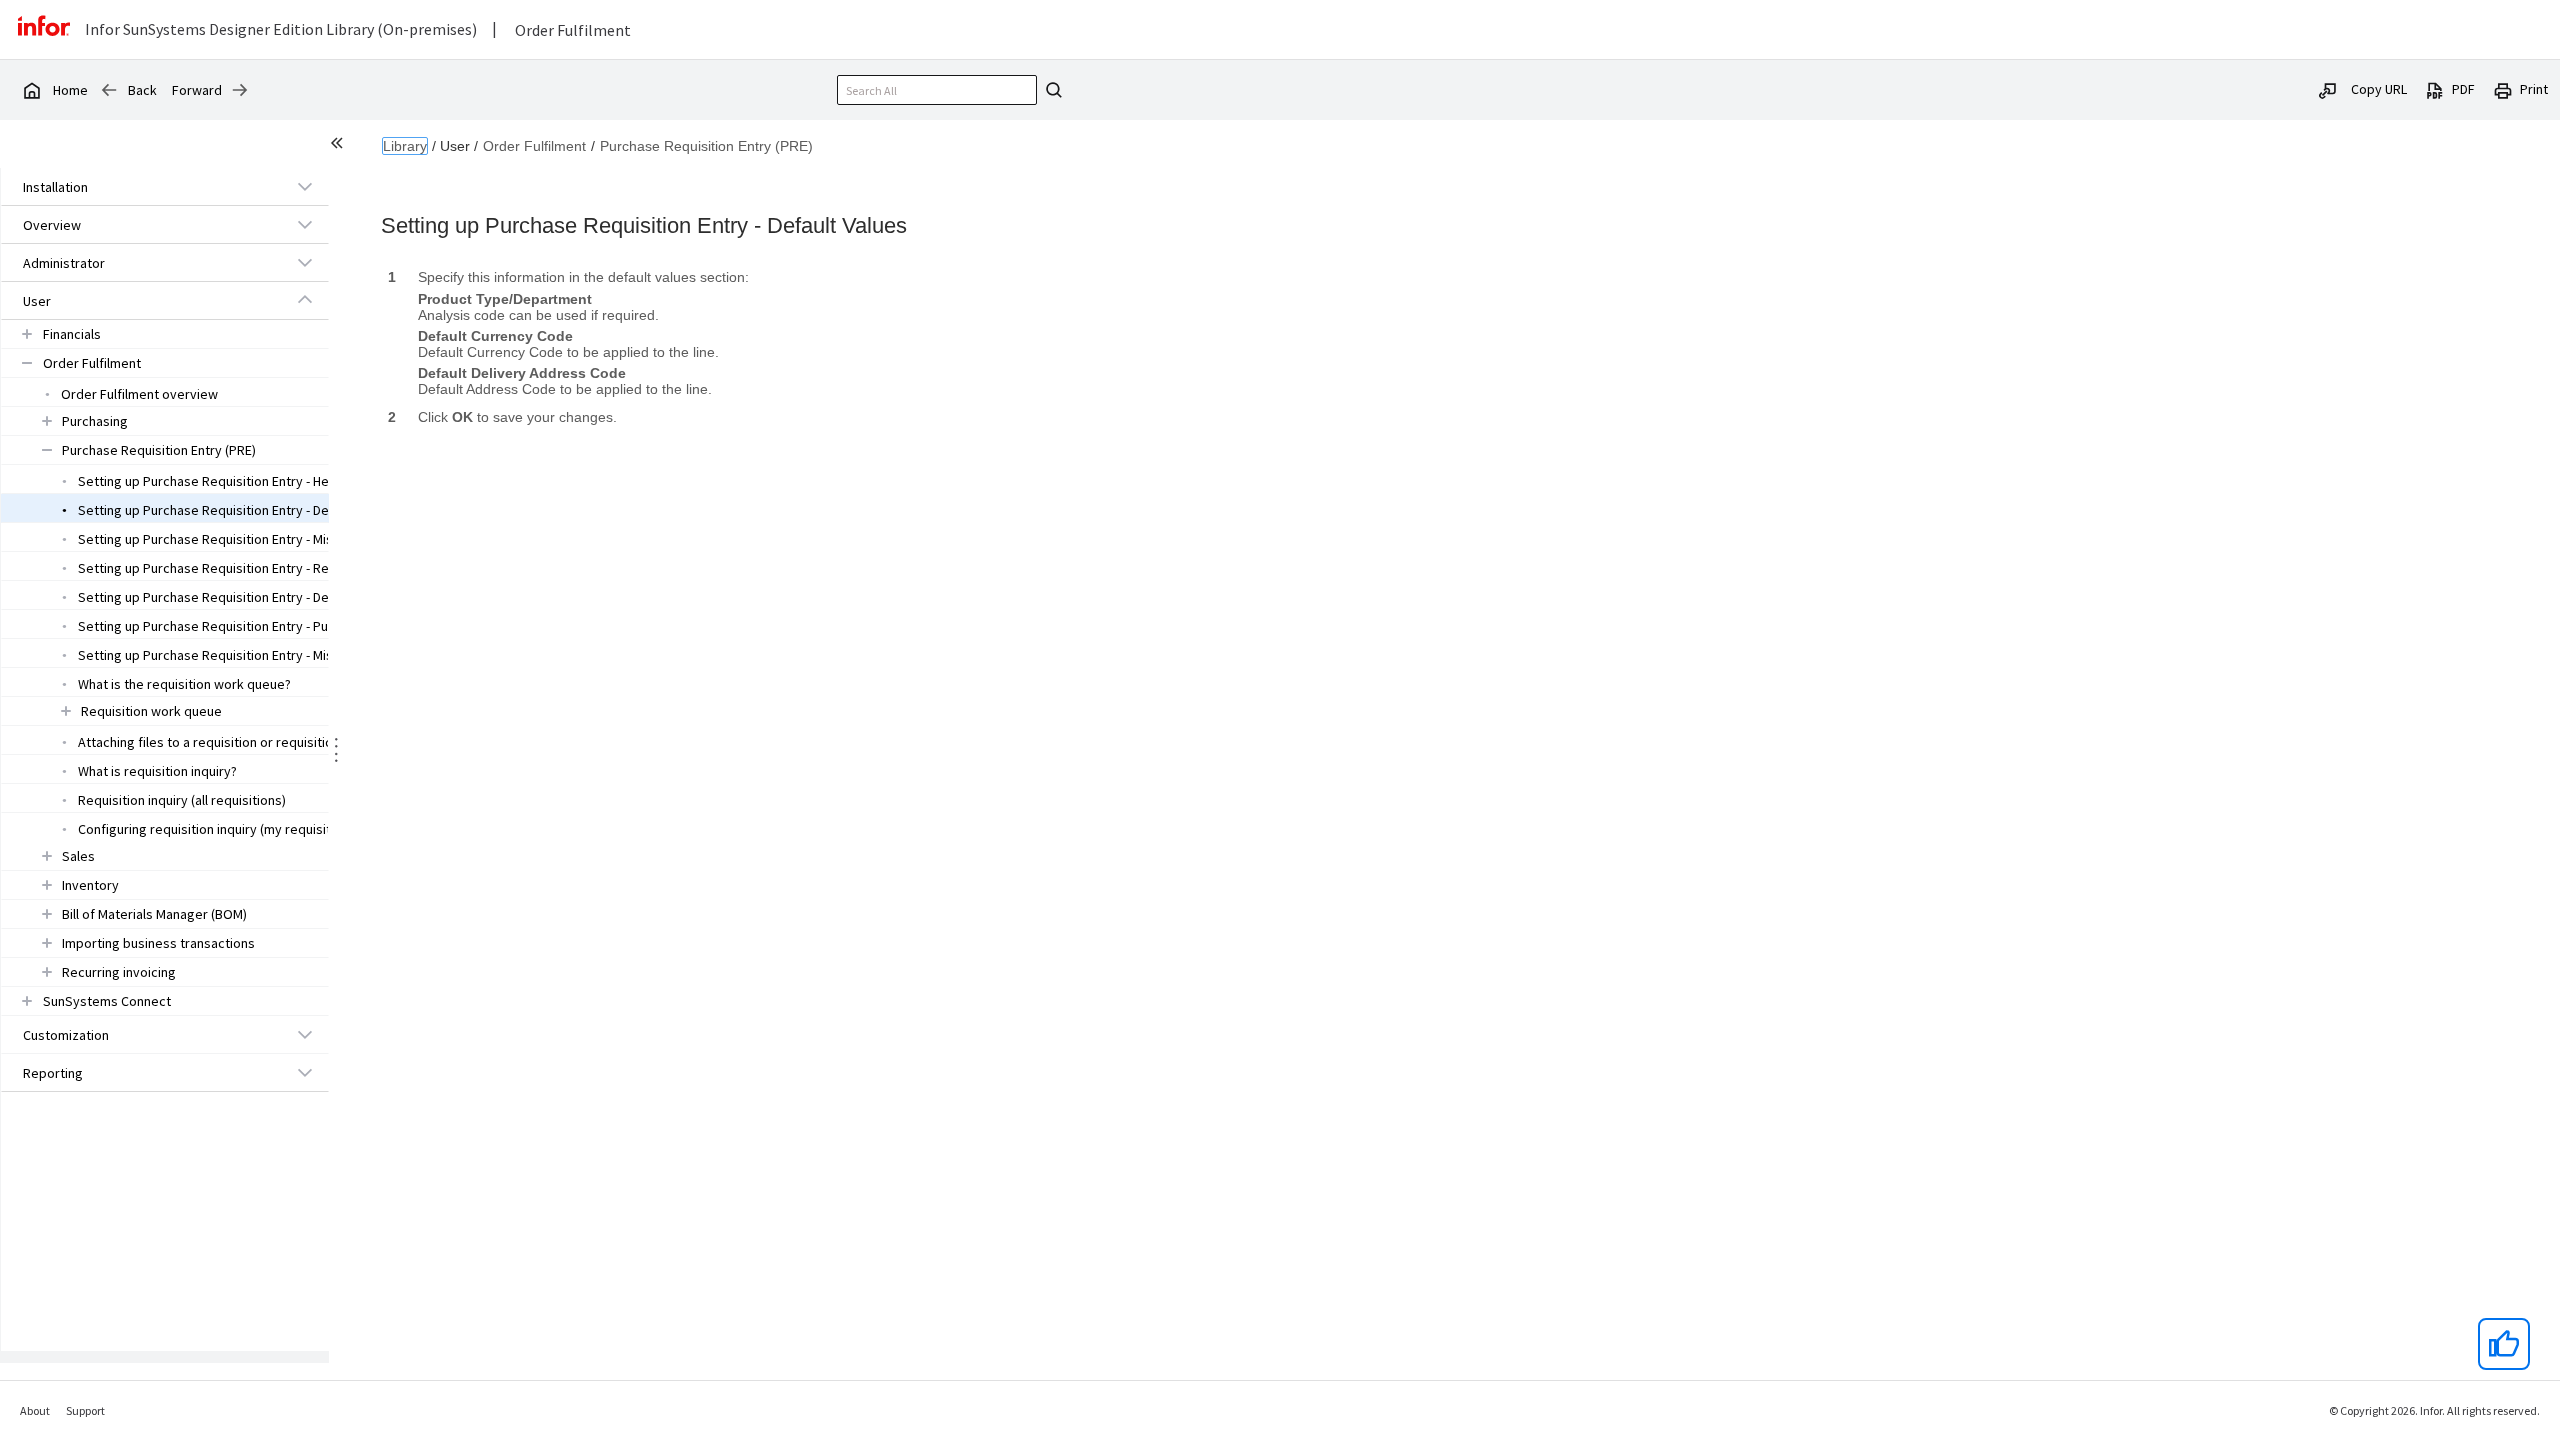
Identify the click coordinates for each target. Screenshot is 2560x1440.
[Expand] (305, 186)
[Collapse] (305, 300)
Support (85, 1410)
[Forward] (240, 90)
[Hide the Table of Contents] (340, 146)
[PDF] (2435, 89)
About (35, 1410)
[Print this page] (2503, 89)
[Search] (1051, 90)
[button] (142, 187)
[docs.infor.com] (31, 90)
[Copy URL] (2328, 89)
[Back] (109, 90)
